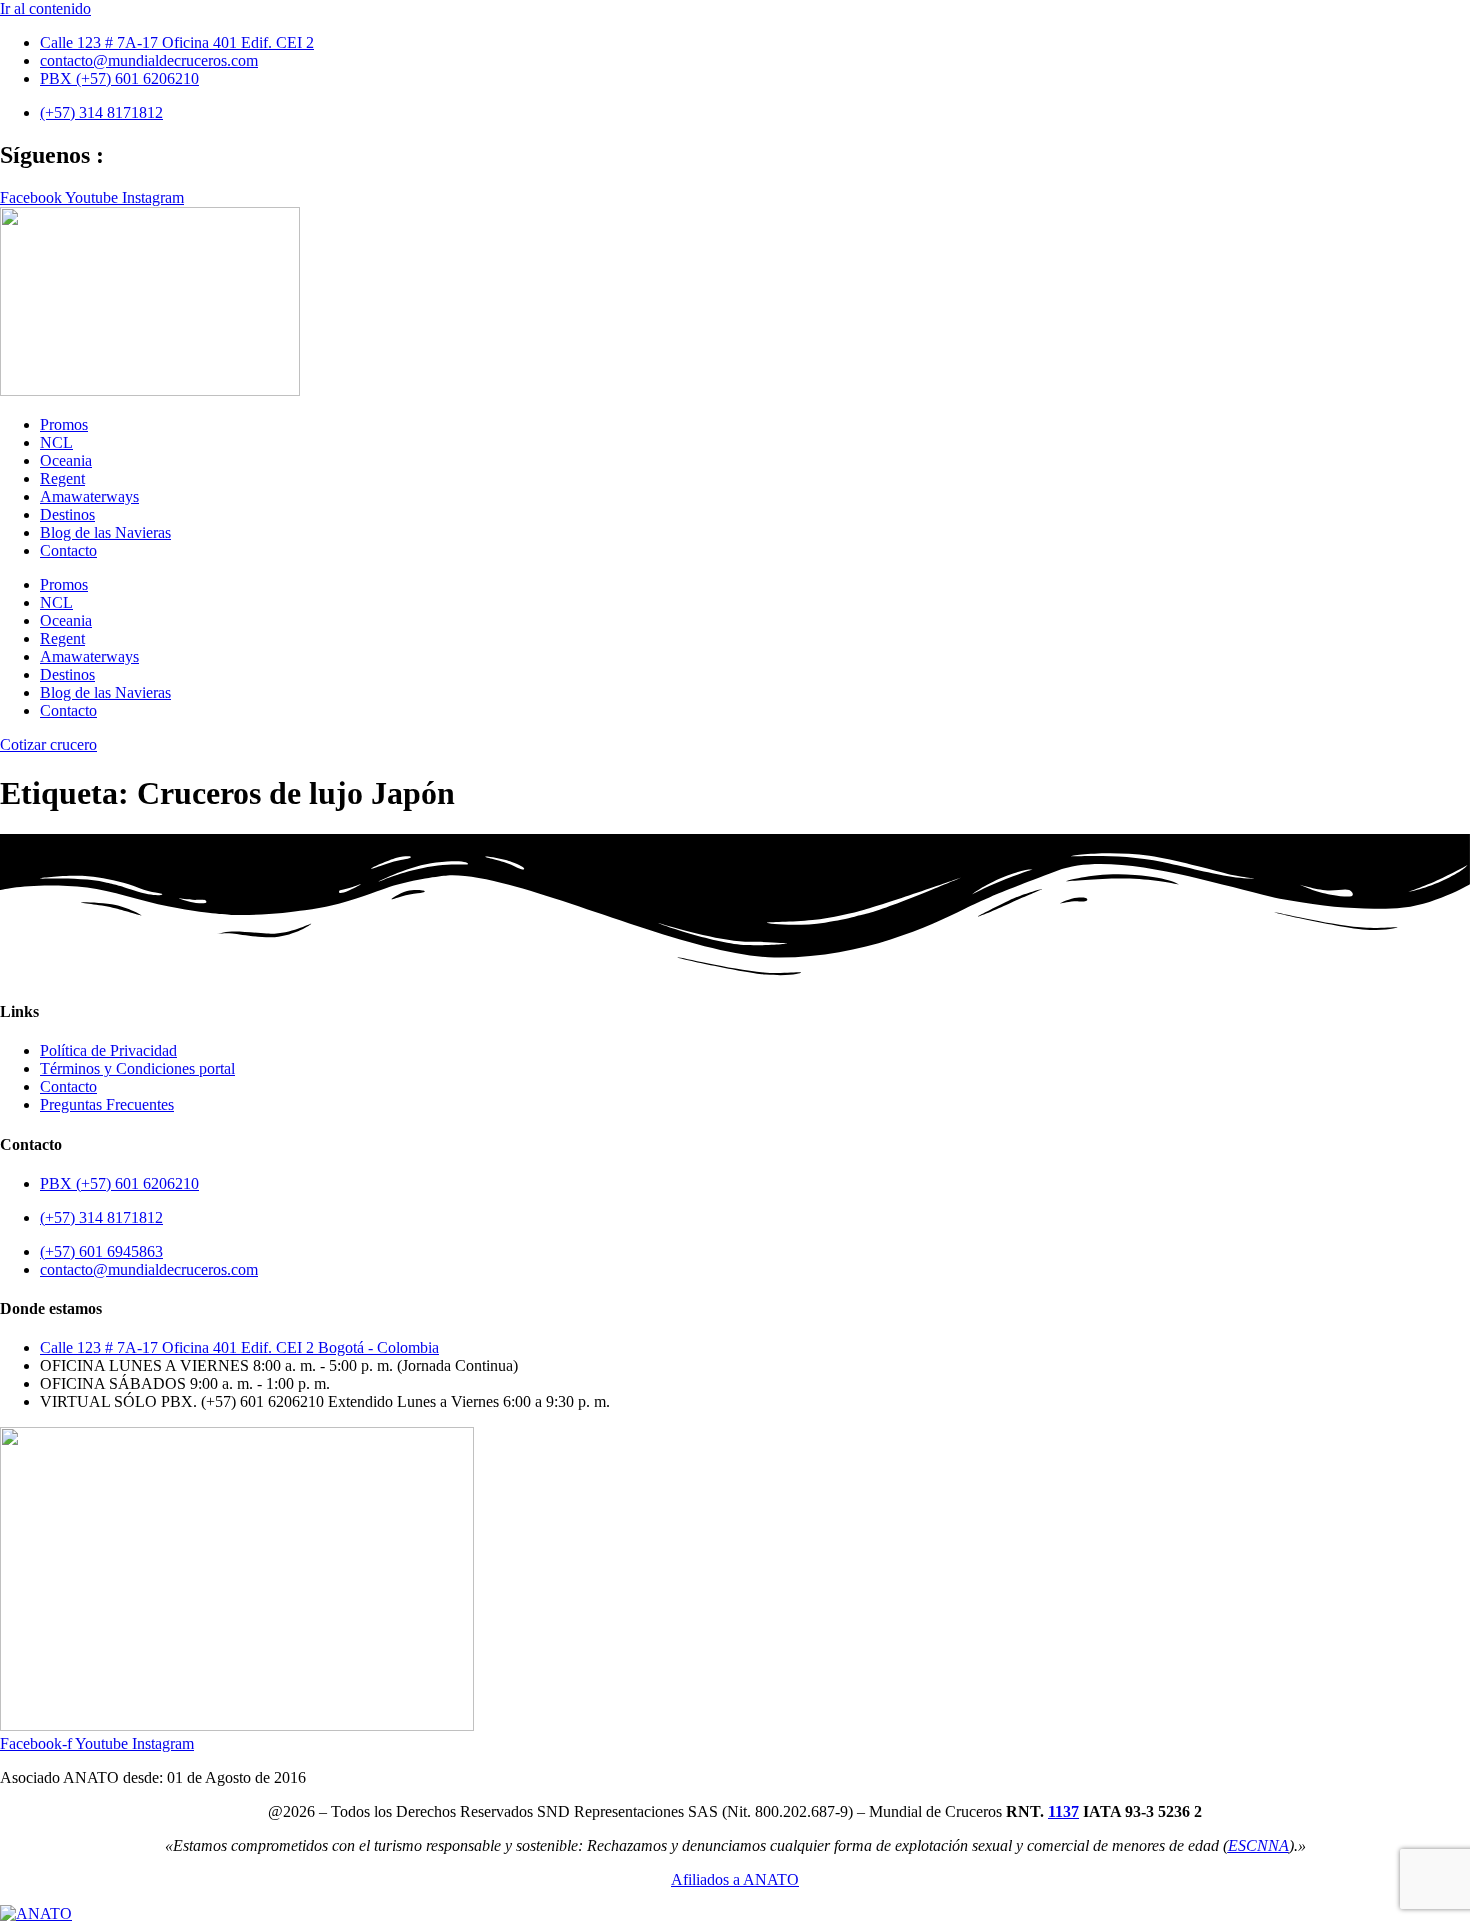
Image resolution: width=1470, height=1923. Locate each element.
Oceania (66, 460)
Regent (62, 478)
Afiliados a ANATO (735, 1879)
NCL (56, 442)
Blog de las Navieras (105, 532)
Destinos (67, 514)
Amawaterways (89, 496)
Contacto (68, 550)
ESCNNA (1258, 1845)
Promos (64, 424)
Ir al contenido (45, 8)
